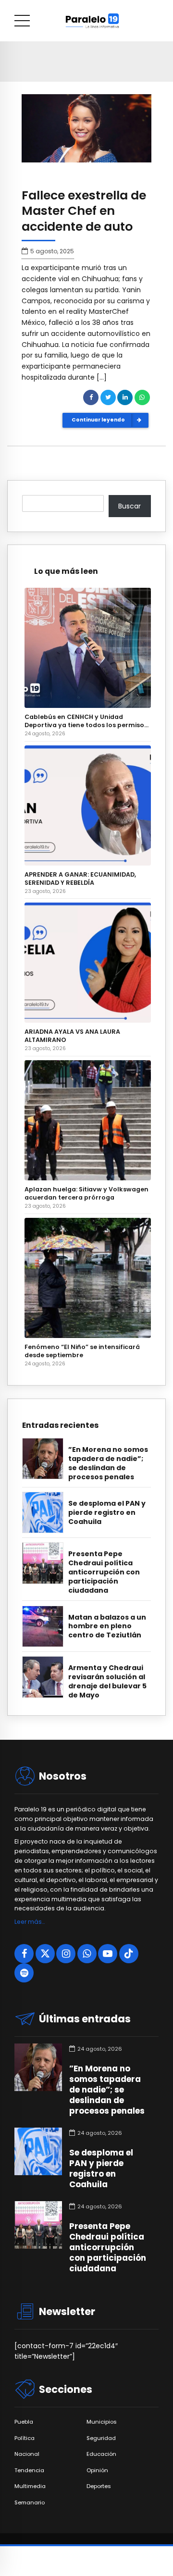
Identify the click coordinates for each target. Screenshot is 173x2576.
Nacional (27, 2454)
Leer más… (30, 1922)
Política (25, 2438)
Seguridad (101, 2438)
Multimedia (30, 2486)
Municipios (102, 2422)
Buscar (130, 506)
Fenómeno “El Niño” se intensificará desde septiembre (82, 1351)
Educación (101, 2454)
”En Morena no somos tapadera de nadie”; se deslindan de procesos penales (108, 1463)
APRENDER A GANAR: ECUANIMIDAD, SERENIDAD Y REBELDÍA (80, 879)
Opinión (97, 2471)
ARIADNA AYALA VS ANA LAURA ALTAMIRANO (72, 1036)
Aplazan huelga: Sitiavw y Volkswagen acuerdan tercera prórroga (86, 1193)
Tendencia (29, 2471)
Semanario (30, 2503)
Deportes (99, 2486)
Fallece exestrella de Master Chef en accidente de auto (84, 211)
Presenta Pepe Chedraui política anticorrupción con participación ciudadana (104, 1572)
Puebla (24, 2422)
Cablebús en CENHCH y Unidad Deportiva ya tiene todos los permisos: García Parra (87, 721)
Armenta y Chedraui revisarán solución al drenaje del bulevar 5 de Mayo (107, 1682)
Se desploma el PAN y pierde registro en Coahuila (107, 1513)
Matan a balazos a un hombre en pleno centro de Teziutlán (107, 1627)
